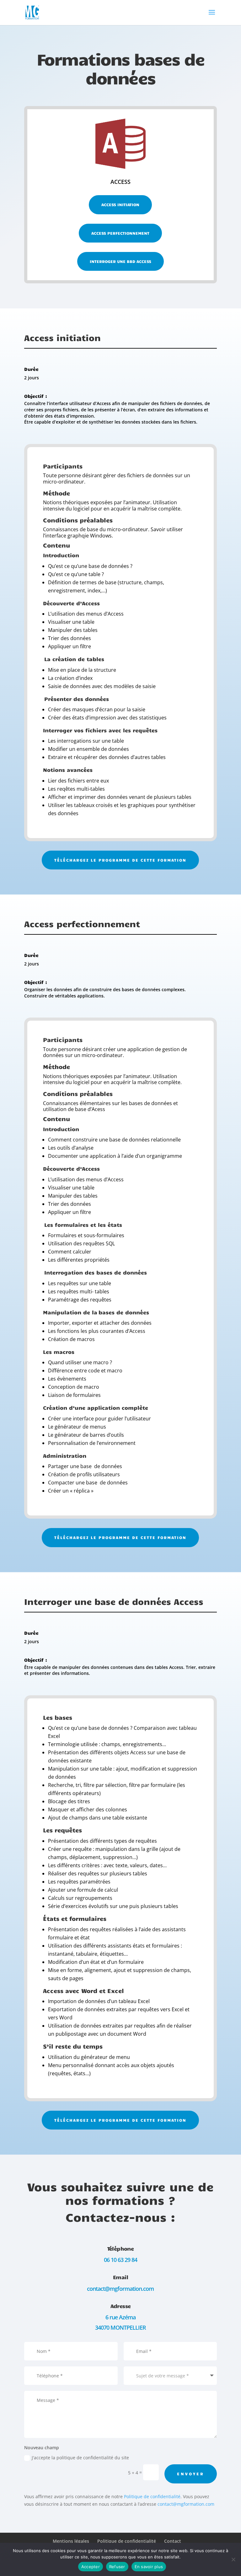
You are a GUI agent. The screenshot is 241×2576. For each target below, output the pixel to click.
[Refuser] (233, 2559)
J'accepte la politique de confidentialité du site (80, 2458)
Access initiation (120, 205)
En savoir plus (149, 2567)
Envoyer (191, 2474)
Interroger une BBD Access (120, 261)
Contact (173, 2541)
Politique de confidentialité (152, 2496)
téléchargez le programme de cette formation (120, 860)
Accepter (91, 2567)
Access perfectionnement (120, 233)
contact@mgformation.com (186, 2504)
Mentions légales (71, 2541)
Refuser (117, 2567)
